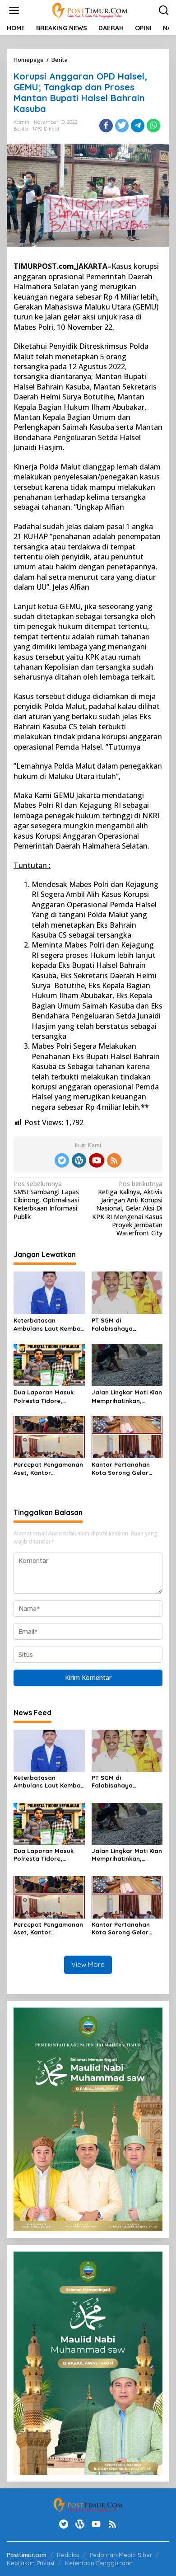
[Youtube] (97, 1160)
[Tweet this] (122, 126)
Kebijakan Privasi (30, 2563)
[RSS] (114, 1160)
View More (88, 1964)
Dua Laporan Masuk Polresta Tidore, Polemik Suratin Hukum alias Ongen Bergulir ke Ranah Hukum (49, 1396)
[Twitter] (62, 1160)
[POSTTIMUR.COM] (90, 10)
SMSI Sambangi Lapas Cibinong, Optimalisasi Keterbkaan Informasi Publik (46, 1200)
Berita (21, 129)
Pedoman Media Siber (121, 2555)
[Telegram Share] (138, 126)
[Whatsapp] (153, 126)
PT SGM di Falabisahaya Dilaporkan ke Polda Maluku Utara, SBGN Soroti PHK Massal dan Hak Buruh (126, 1325)
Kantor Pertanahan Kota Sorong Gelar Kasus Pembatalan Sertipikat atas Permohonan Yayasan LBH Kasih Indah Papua (126, 1469)
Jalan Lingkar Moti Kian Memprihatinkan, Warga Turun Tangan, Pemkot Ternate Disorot (127, 1396)
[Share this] (106, 126)
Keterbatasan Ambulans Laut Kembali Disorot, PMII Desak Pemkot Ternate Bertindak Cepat (49, 1325)
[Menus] (14, 10)
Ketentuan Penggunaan (99, 2563)
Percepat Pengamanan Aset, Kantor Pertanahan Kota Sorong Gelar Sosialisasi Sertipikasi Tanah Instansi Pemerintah (48, 1469)
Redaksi (68, 2555)
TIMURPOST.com (44, 266)
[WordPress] (79, 1160)
